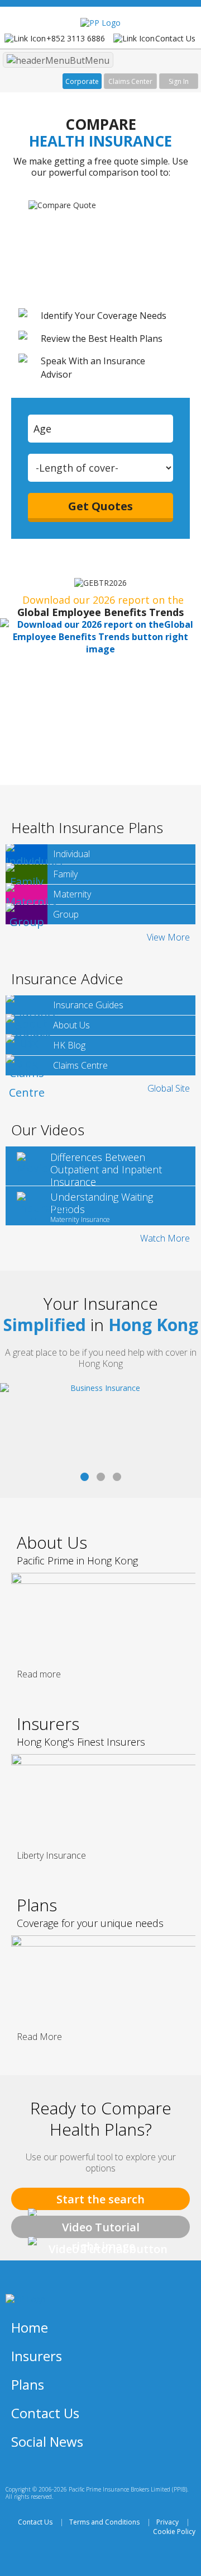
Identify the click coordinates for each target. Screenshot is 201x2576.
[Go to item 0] (85, 1477)
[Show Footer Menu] (181, 2328)
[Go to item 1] (101, 1477)
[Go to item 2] (117, 1477)
